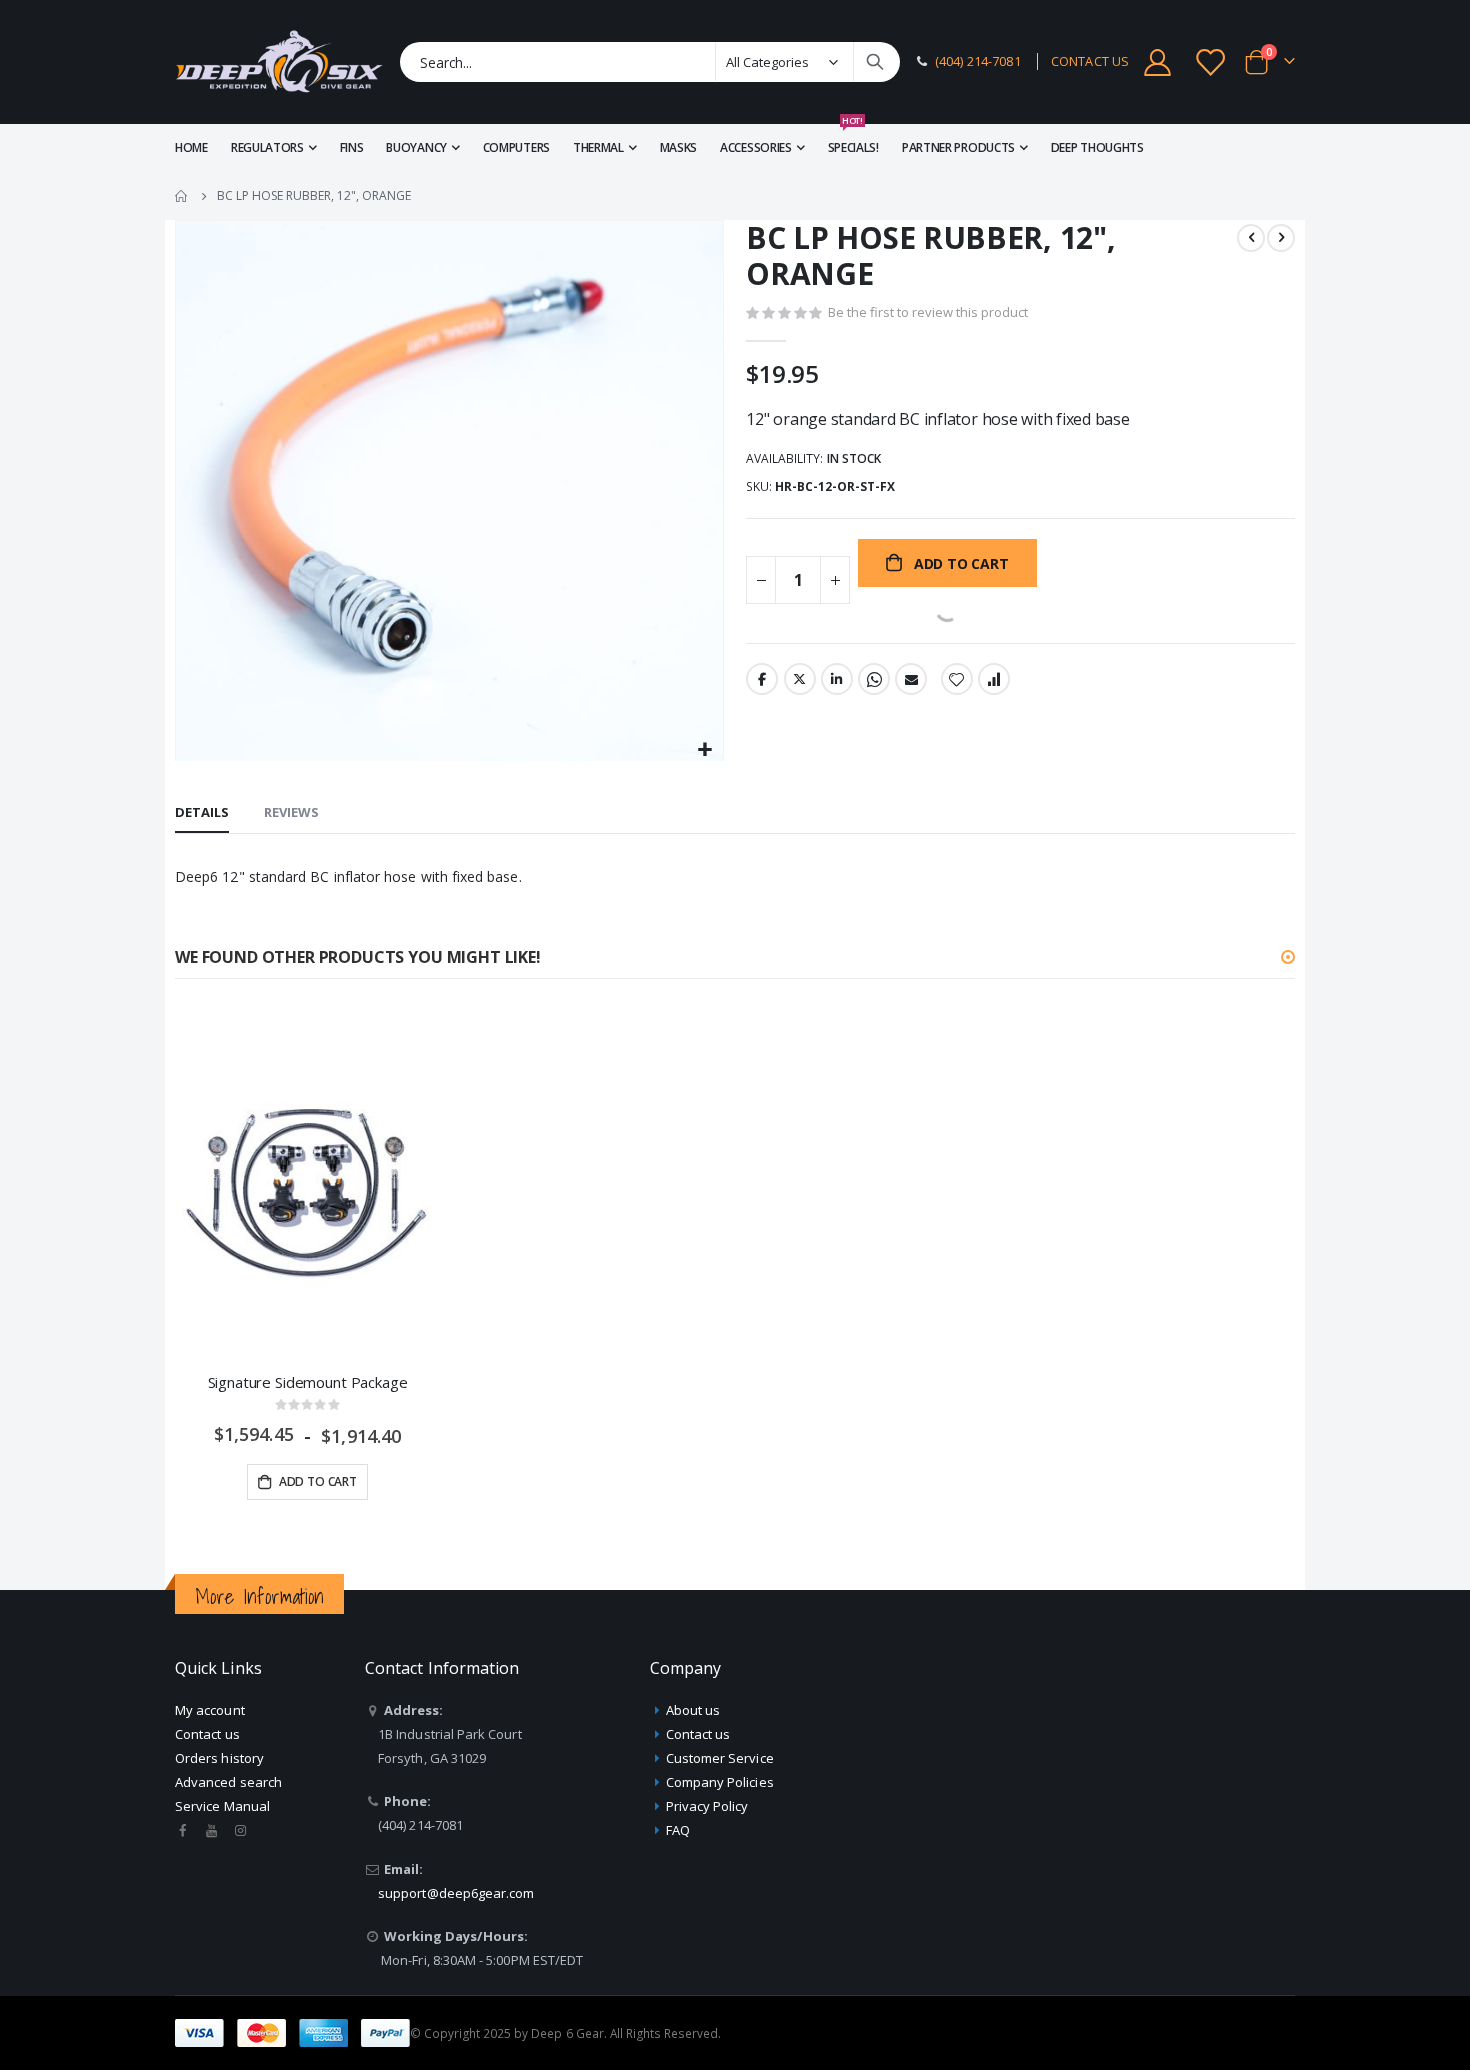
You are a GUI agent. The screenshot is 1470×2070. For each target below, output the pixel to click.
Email (911, 679)
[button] (705, 750)
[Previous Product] (1251, 238)
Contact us (207, 1734)
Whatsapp (874, 679)
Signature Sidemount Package (308, 1382)
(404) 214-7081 (978, 61)
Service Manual (222, 1806)
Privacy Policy (707, 1806)
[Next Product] (1281, 238)
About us (693, 1710)
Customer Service (720, 1758)
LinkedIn (837, 679)
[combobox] (650, 62)
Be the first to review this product (928, 312)
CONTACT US (1090, 61)
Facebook (762, 679)
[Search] (875, 62)
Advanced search (228, 1782)
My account (210, 1710)
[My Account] (1157, 62)
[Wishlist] (1212, 62)
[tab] (202, 813)
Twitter (800, 679)
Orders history (219, 1758)
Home (182, 196)
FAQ (678, 1830)
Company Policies (720, 1782)
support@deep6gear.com (456, 1893)
